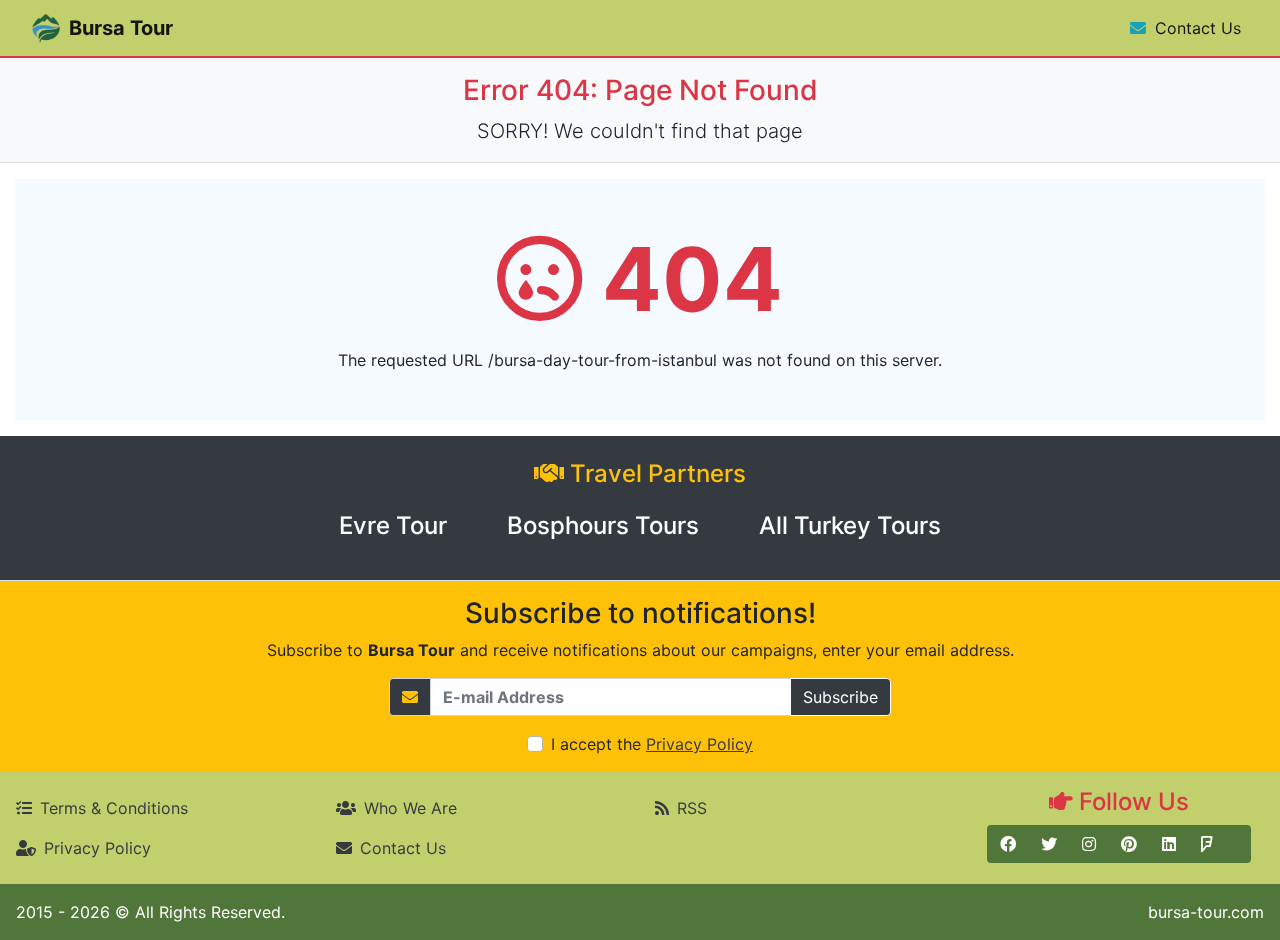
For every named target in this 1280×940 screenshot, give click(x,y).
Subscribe (840, 697)
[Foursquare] (1207, 844)
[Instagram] (1089, 844)
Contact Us (1195, 28)
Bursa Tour (121, 28)
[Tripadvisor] (1238, 844)
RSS (692, 808)
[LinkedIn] (1169, 844)
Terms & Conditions (114, 808)
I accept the (652, 744)
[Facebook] (1008, 844)
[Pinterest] (1129, 844)
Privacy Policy (97, 848)
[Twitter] (1049, 844)
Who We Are (410, 808)
